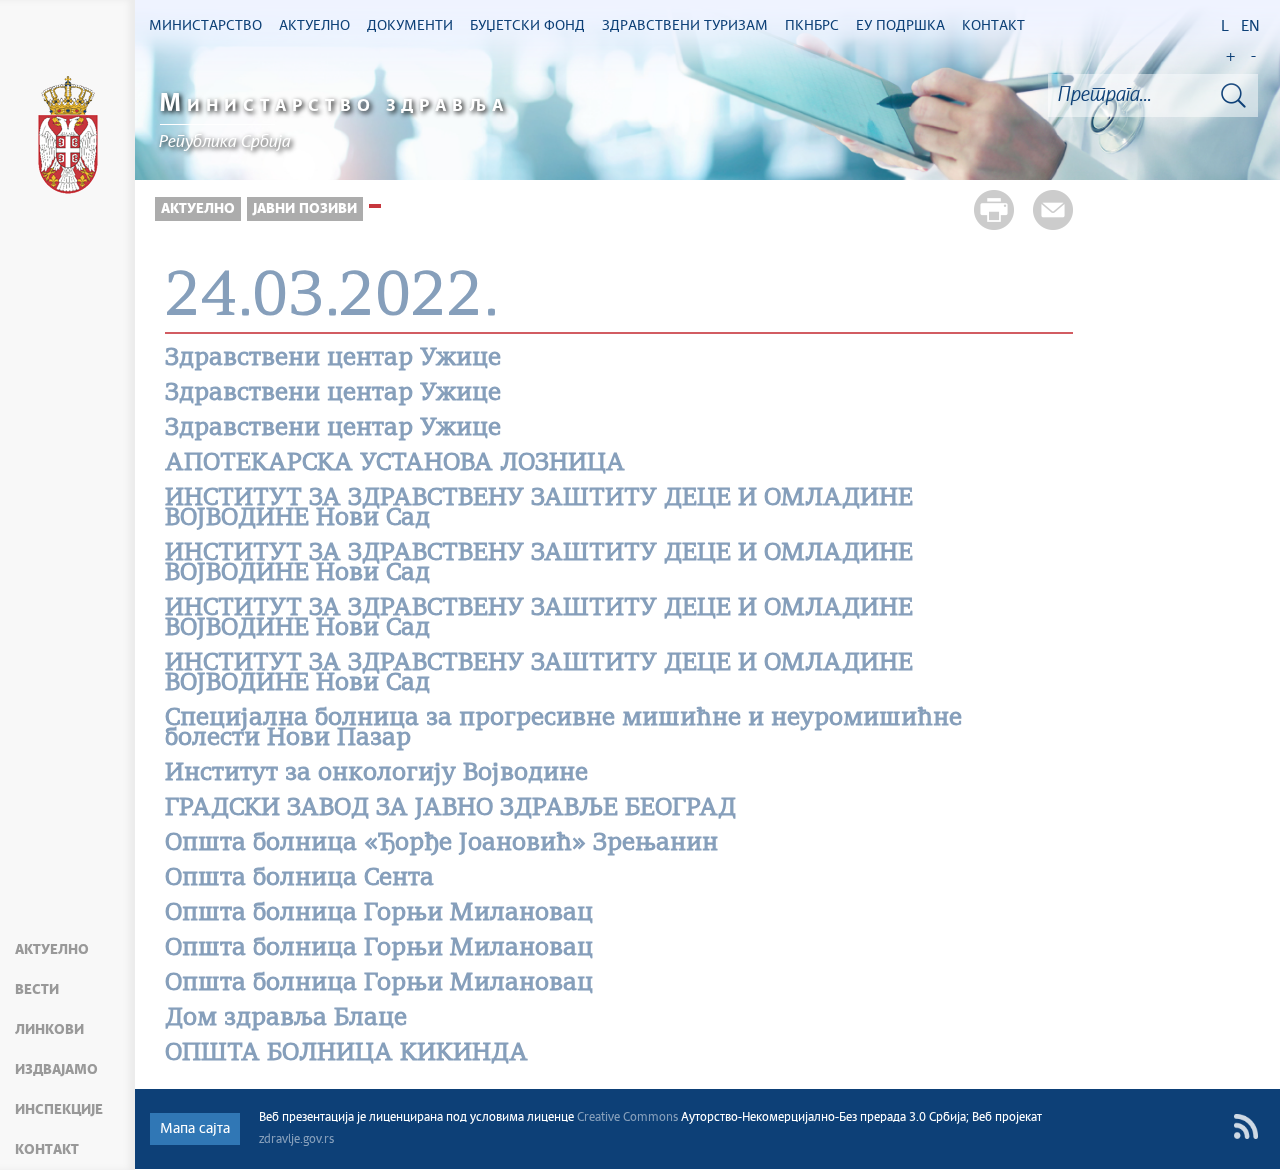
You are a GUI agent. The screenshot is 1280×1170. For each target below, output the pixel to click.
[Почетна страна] (68, 138)
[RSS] (1245, 1126)
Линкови (49, 1030)
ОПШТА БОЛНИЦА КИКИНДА (346, 1054)
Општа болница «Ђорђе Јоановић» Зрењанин (441, 844)
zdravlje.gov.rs (296, 1140)
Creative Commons (627, 1118)
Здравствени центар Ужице (333, 359)
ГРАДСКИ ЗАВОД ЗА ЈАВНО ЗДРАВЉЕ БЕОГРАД (450, 809)
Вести (37, 990)
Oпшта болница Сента (299, 879)
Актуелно (52, 950)
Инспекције (59, 1110)
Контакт (47, 1150)
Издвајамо (56, 1070)
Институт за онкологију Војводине (376, 774)
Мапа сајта (195, 1129)
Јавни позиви (305, 209)
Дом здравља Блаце (286, 1019)
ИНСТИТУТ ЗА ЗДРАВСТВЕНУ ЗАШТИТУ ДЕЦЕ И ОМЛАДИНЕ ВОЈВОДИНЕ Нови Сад (539, 509)
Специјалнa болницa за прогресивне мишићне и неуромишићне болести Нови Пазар (563, 729)
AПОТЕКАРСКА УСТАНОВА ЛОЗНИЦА (395, 464)
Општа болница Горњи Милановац (379, 914)
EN (1250, 26)
